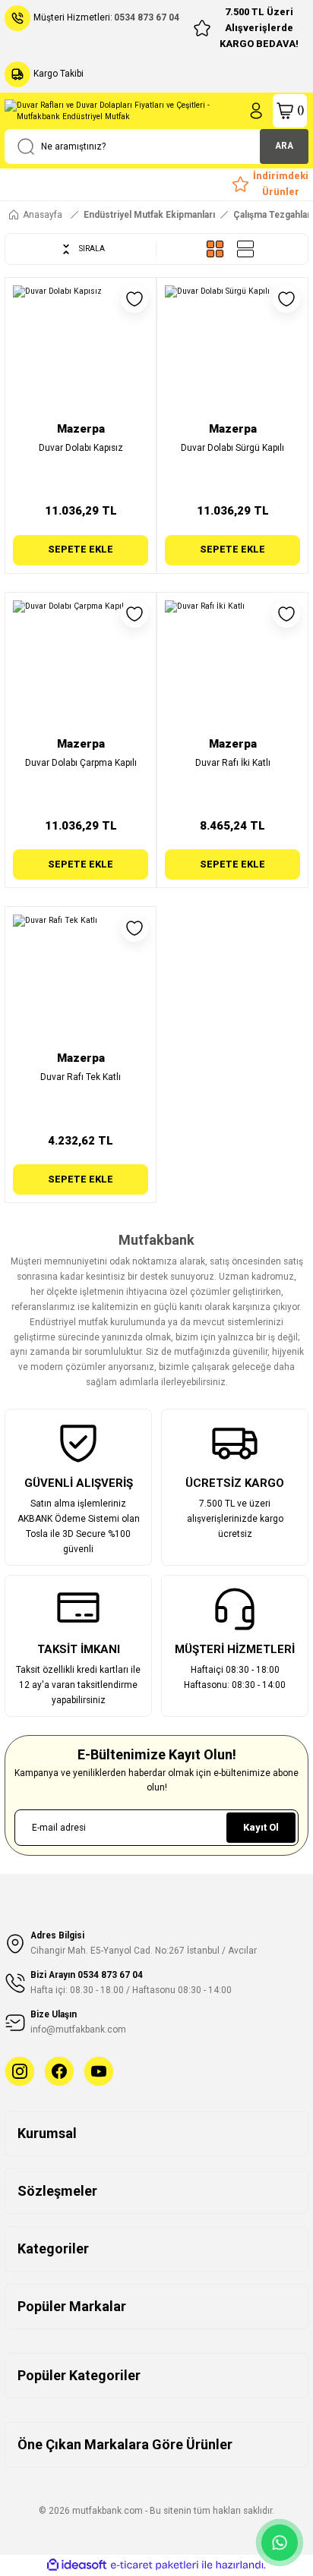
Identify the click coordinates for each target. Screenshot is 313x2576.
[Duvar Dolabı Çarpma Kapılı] (81, 668)
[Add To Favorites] (134, 299)
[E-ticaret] (155, 2565)
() (300, 110)
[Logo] (121, 111)
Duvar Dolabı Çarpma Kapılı (81, 763)
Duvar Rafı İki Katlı (233, 763)
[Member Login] (256, 111)
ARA (284, 146)
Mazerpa (81, 429)
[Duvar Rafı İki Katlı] (232, 668)
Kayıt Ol (261, 1827)
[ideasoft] (77, 2565)
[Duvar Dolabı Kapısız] (81, 353)
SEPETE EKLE (81, 549)
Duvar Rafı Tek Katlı (81, 1077)
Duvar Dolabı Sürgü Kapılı (232, 448)
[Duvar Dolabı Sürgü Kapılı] (232, 353)
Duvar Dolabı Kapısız (81, 448)
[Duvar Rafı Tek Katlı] (81, 982)
